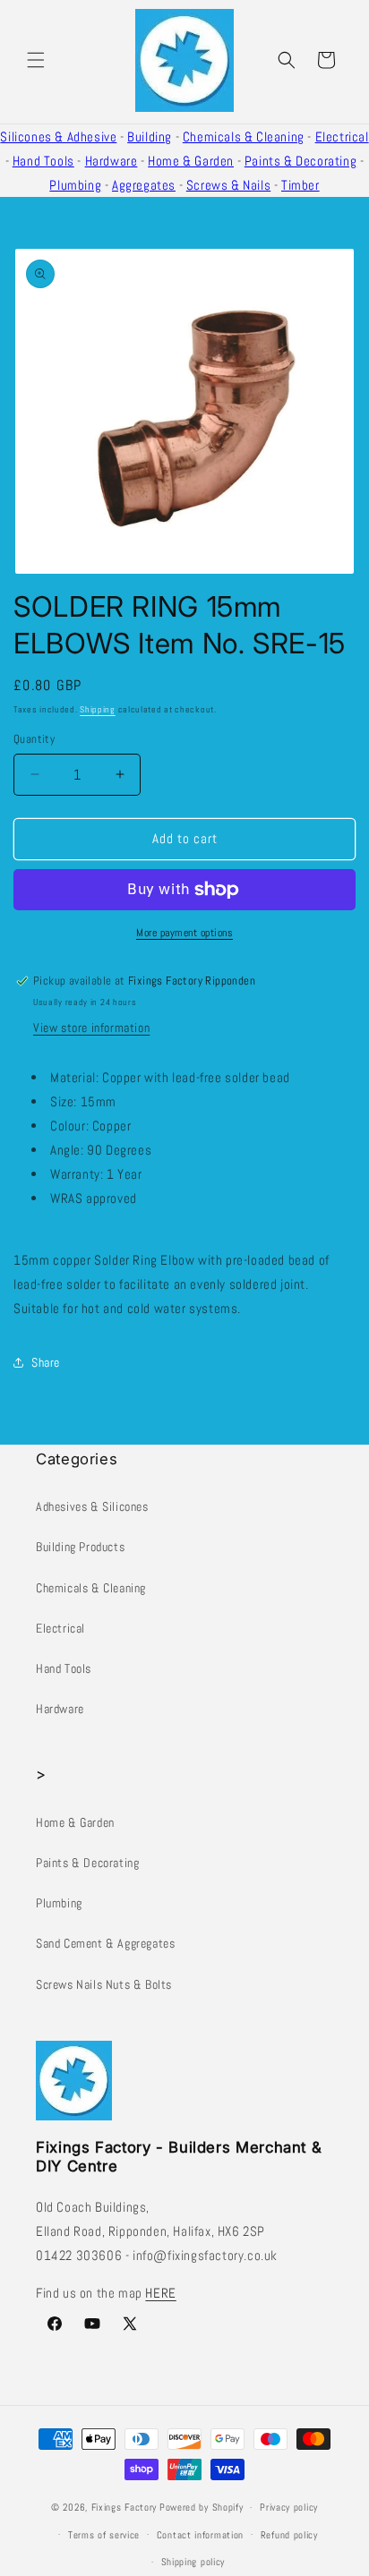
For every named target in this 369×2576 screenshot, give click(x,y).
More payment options (184, 933)
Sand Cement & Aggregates (105, 1943)
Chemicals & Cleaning (244, 136)
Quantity (34, 739)
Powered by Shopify (202, 2507)
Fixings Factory (124, 2507)
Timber (300, 185)
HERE (160, 2293)
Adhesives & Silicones (92, 1506)
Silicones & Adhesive (58, 136)
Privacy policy (289, 2507)
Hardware (112, 161)
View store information (91, 1028)
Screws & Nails (228, 185)
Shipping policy (193, 2562)
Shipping (98, 709)
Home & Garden (191, 161)
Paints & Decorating (300, 161)
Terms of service (104, 2535)
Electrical (342, 136)
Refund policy (289, 2535)
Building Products (80, 1547)
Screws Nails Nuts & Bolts (104, 1984)
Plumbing (75, 185)
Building (150, 136)
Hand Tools (43, 161)
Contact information (200, 2535)
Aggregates (144, 185)
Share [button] (46, 1362)
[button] (36, 60)
